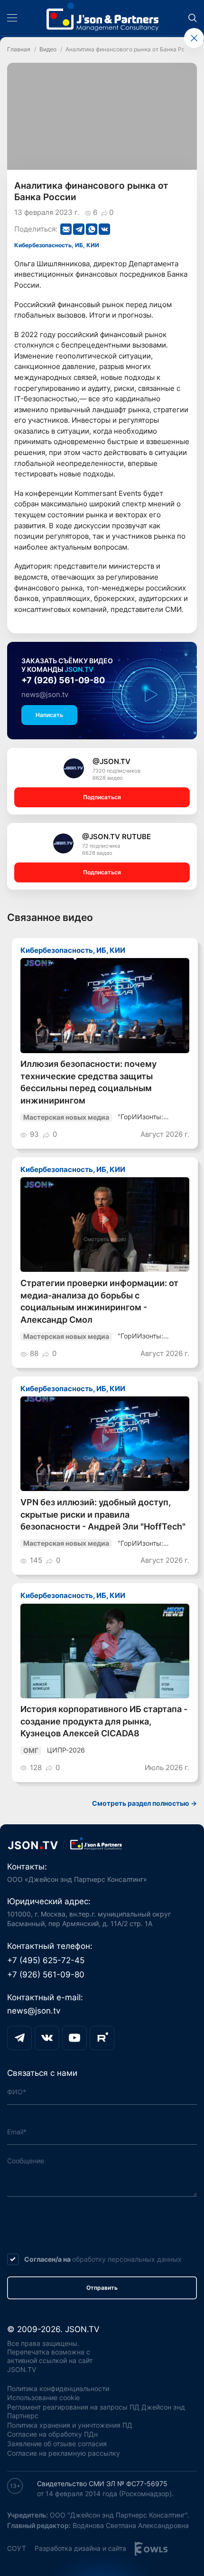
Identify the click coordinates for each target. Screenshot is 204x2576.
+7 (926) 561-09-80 (63, 680)
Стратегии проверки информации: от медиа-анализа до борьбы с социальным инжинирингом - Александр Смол (99, 1301)
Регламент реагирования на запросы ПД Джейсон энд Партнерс (96, 2411)
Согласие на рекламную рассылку (64, 2453)
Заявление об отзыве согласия (57, 2444)
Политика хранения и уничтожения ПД (70, 2425)
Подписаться (102, 797)
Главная (19, 49)
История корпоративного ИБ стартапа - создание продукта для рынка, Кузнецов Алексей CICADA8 (104, 1721)
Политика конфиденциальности (58, 2389)
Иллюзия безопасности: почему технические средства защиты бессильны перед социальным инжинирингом (88, 1082)
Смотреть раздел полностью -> (144, 1803)
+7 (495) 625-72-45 (46, 1960)
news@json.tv (45, 694)
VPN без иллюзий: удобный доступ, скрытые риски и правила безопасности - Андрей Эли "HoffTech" (103, 1514)
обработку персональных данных (127, 2259)
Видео (48, 49)
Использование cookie (43, 2398)
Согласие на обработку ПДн (52, 2434)
